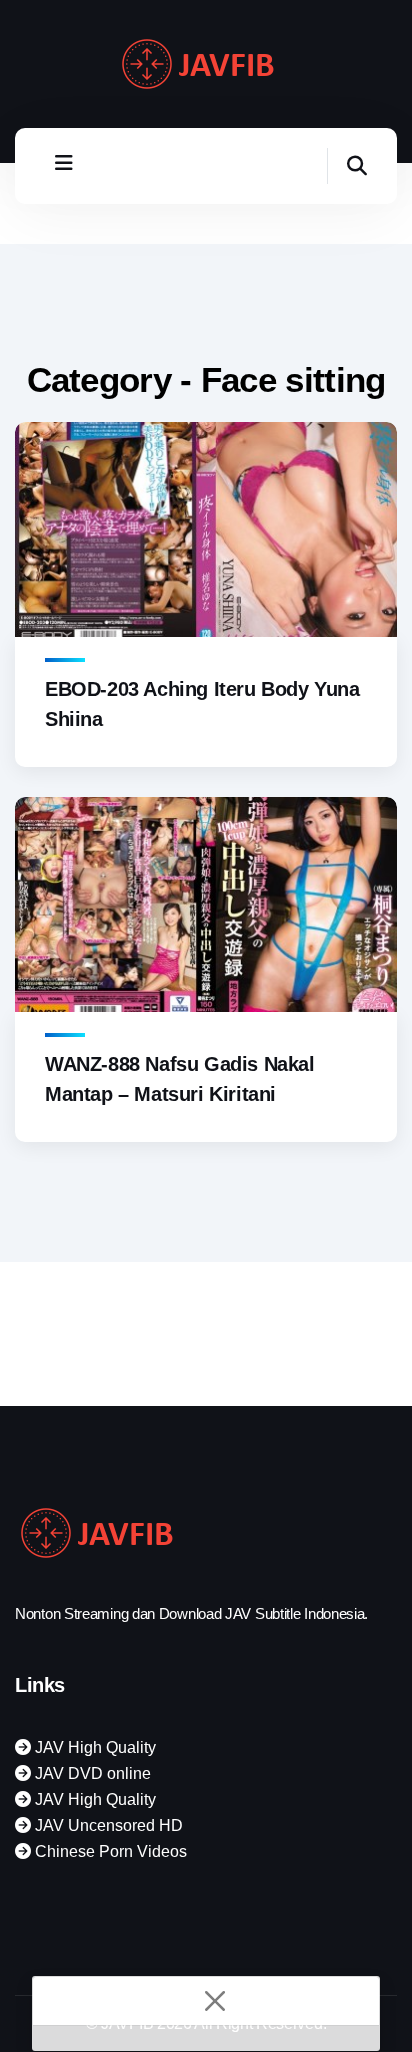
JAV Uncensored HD (107, 1825)
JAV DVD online (91, 1773)
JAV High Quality (93, 1747)
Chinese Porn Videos (109, 1851)
